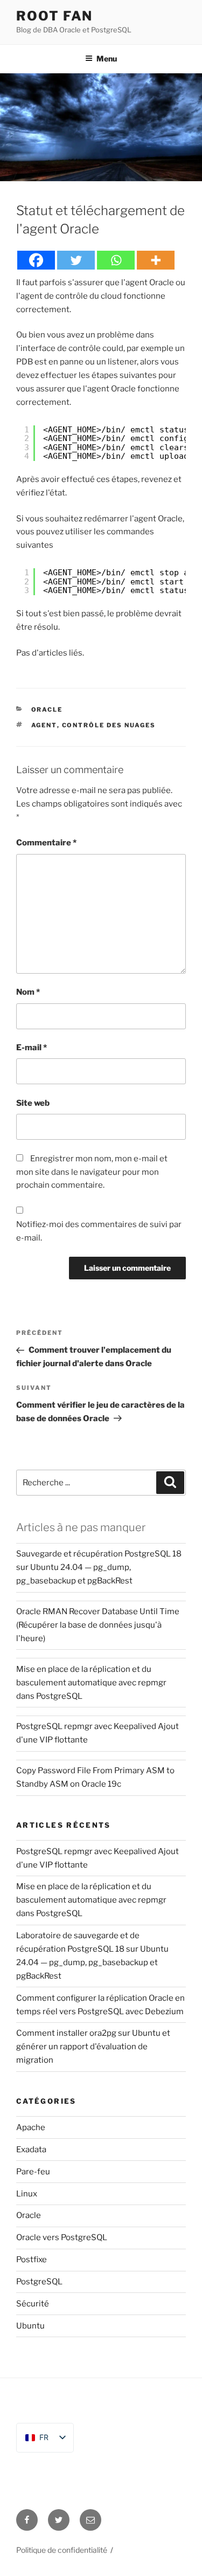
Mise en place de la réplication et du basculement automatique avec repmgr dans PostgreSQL (91, 1683)
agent (44, 725)
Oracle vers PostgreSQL (62, 2237)
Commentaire (46, 843)
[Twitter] (76, 260)
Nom (28, 992)
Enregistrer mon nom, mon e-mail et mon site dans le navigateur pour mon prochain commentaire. (92, 1172)
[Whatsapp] (116, 260)
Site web (33, 1103)
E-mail (32, 1048)
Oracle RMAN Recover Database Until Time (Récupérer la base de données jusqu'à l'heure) (98, 1625)
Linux (27, 2194)
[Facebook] (36, 260)
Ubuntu (30, 2326)
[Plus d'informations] (156, 260)
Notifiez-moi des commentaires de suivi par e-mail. (99, 1231)
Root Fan (54, 16)
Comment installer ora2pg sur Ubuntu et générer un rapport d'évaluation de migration (93, 2047)
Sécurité (33, 2304)
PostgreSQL (39, 2282)
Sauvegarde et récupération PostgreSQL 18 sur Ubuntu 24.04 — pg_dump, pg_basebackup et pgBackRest (99, 1567)
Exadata (31, 2150)
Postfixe (32, 2260)
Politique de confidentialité (62, 2550)
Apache (31, 2127)
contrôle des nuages (109, 725)
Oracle (47, 710)
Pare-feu (33, 2172)
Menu (107, 58)
